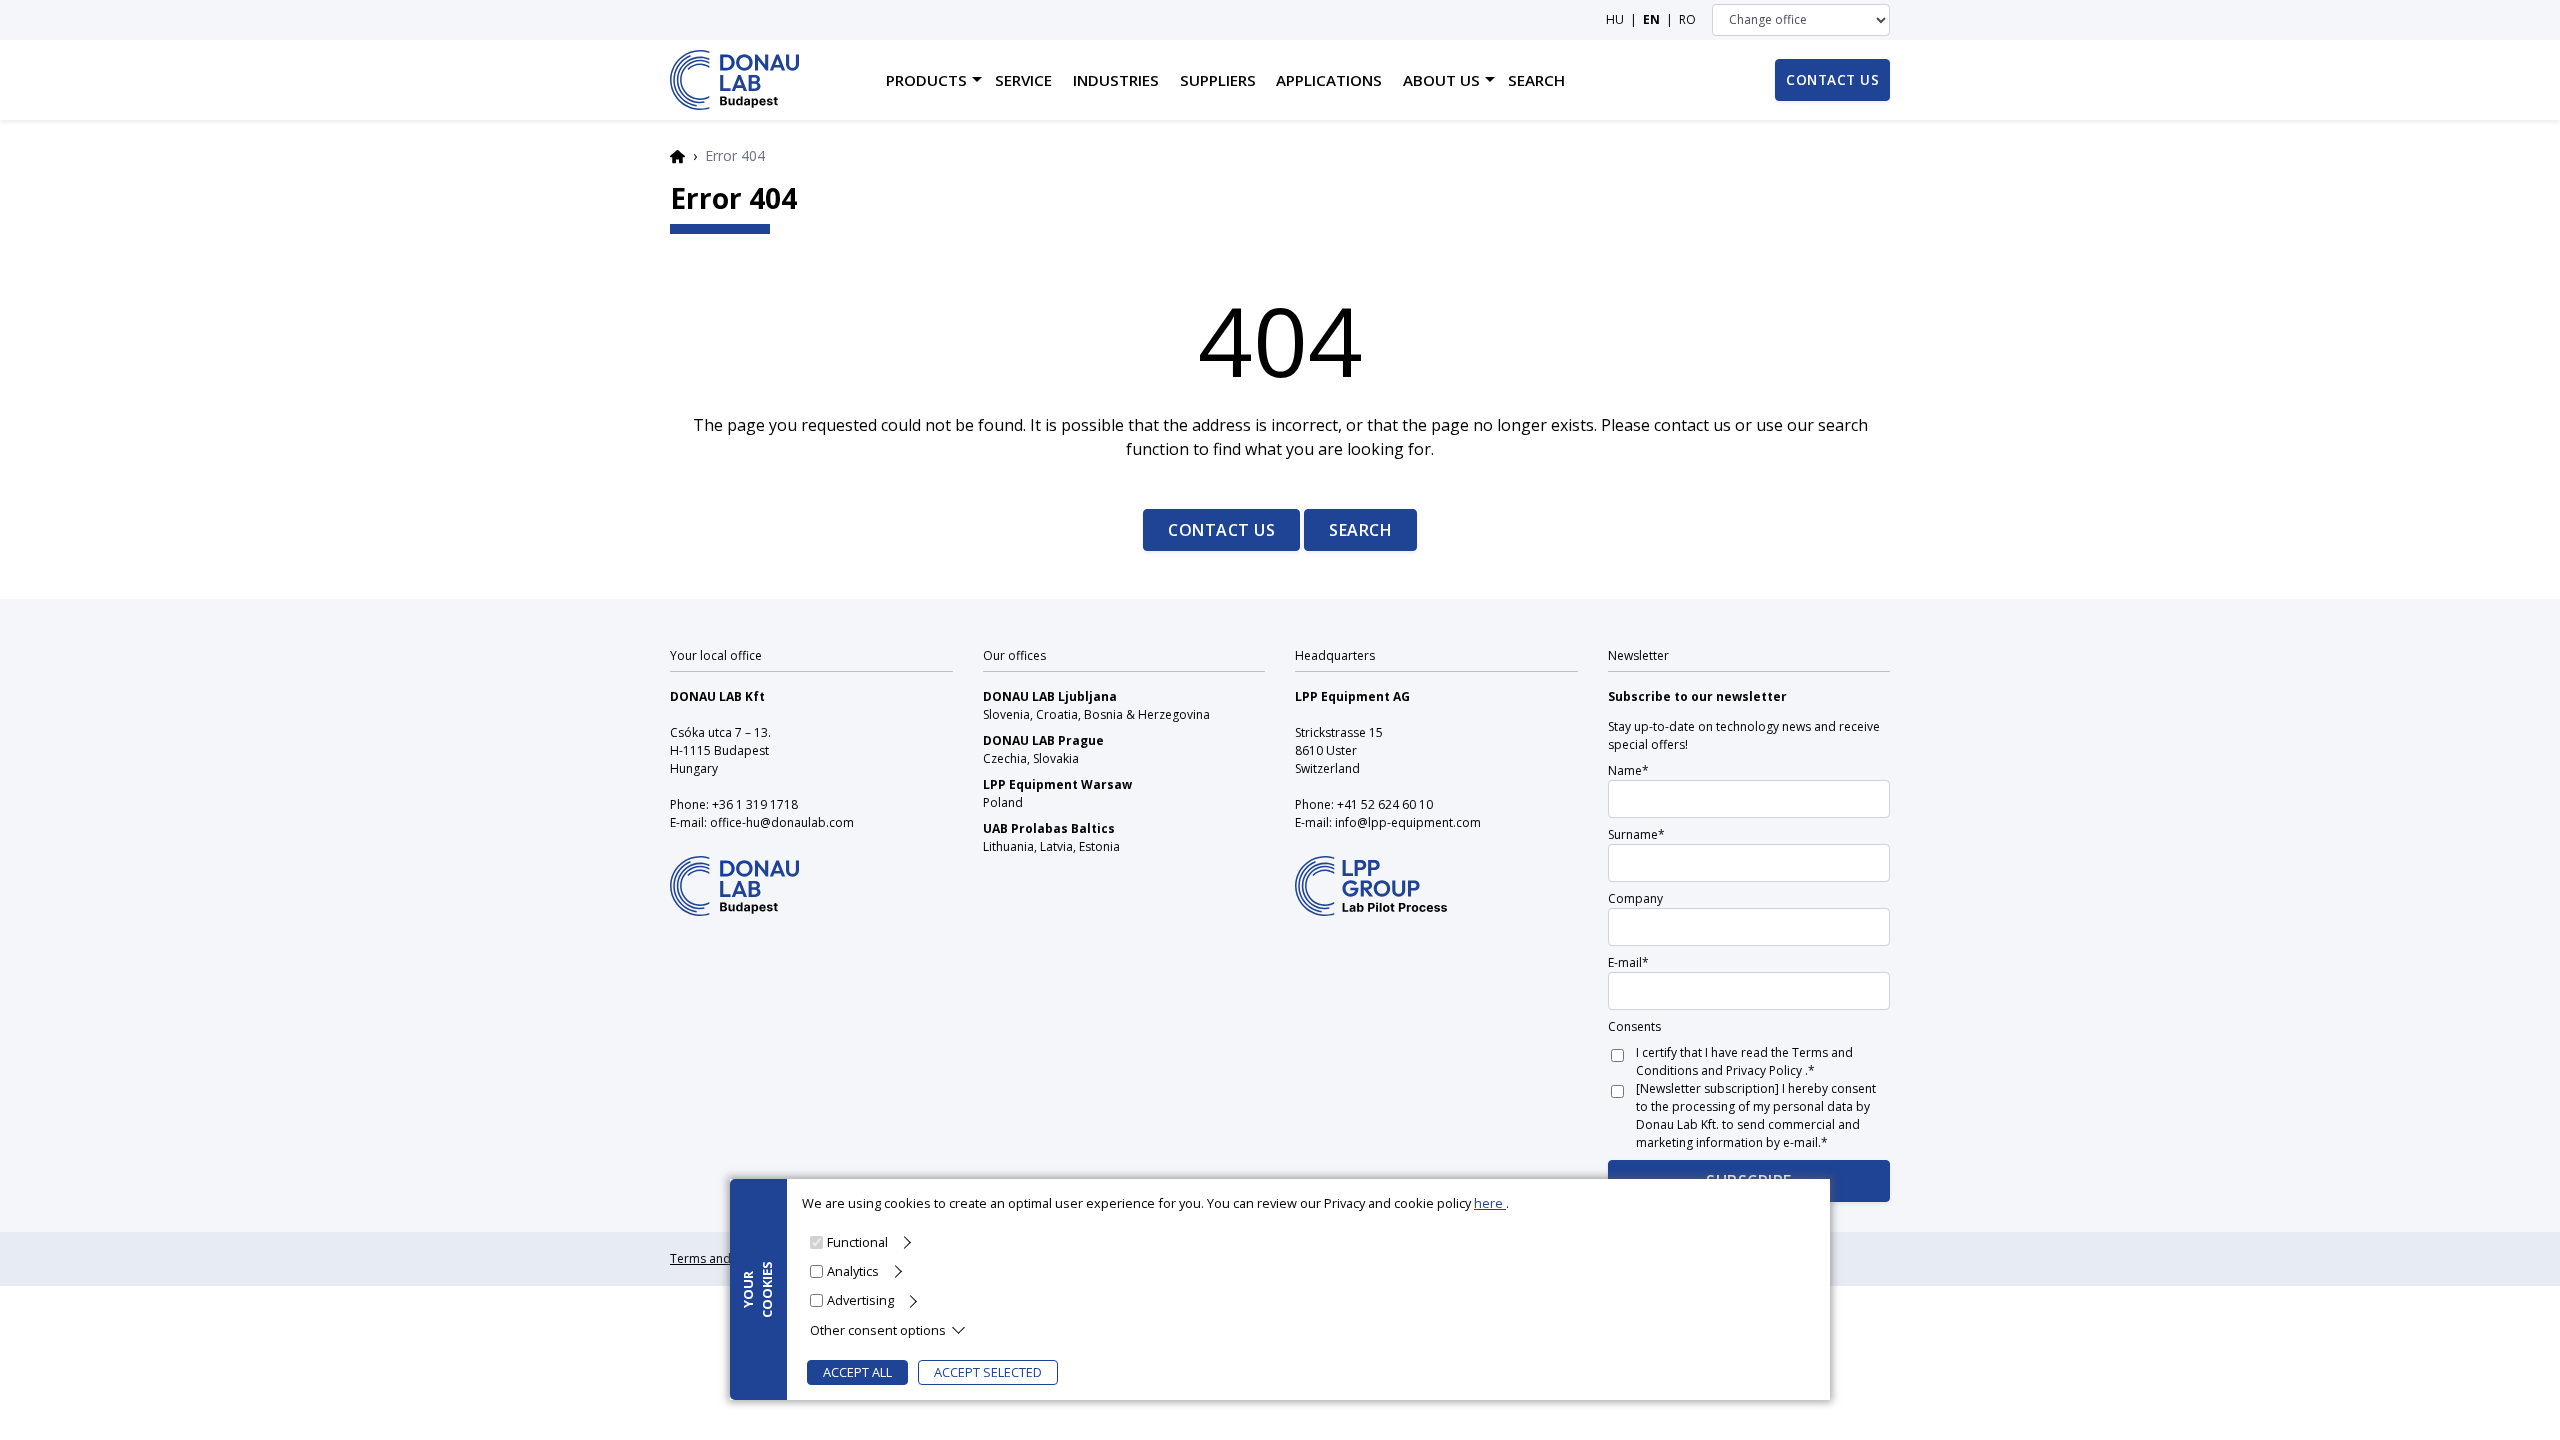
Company (1635, 898)
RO (1687, 19)
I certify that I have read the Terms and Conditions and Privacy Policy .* (1744, 1061)
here (1490, 1203)
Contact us (1221, 530)
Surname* (1636, 834)
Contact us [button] (1832, 79)
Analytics (853, 1271)
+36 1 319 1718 (755, 804)
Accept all (857, 1372)
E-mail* (1628, 962)
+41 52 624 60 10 (1385, 804)
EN (1651, 19)
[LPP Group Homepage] (734, 872)
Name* (1628, 770)
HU (1615, 19)
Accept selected (988, 1372)
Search (1360, 530)
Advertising (860, 1300)
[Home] (734, 80)
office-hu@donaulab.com (782, 822)
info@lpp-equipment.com (1408, 822)
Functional (857, 1242)
